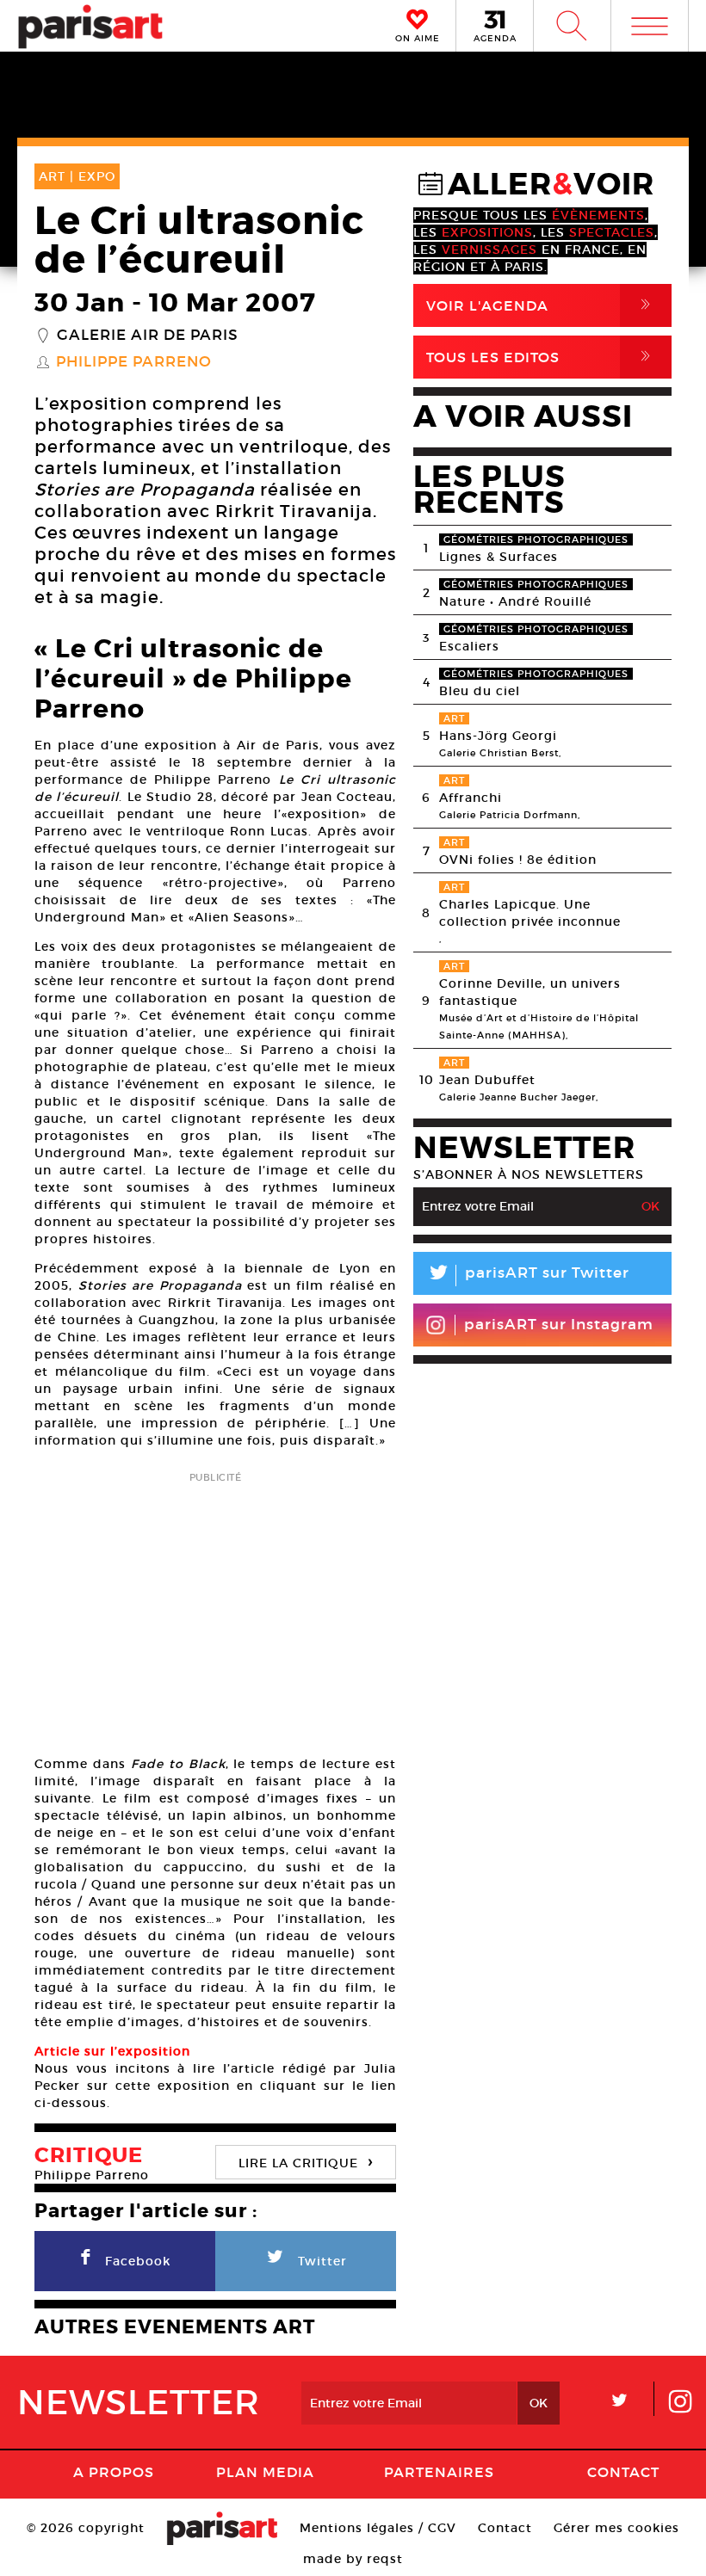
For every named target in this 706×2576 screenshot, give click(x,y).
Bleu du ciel (480, 691)
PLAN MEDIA (265, 2472)
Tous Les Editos (542, 357)
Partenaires (439, 2472)
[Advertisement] (215, 1608)
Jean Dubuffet (487, 1080)
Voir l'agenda (542, 305)
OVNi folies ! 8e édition (518, 860)
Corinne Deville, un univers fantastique (530, 992)
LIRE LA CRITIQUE (306, 2161)
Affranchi (471, 798)
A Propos (114, 2472)
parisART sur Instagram (559, 1325)
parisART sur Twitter (528, 1276)
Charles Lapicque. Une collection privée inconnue (530, 913)
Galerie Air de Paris (148, 336)
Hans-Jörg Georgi (498, 736)
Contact (623, 2472)
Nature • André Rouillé (515, 601)
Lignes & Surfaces (499, 557)
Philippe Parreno (134, 362)
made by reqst (353, 2559)
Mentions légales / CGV (378, 2528)
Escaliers (469, 646)
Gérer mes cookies (616, 2528)
